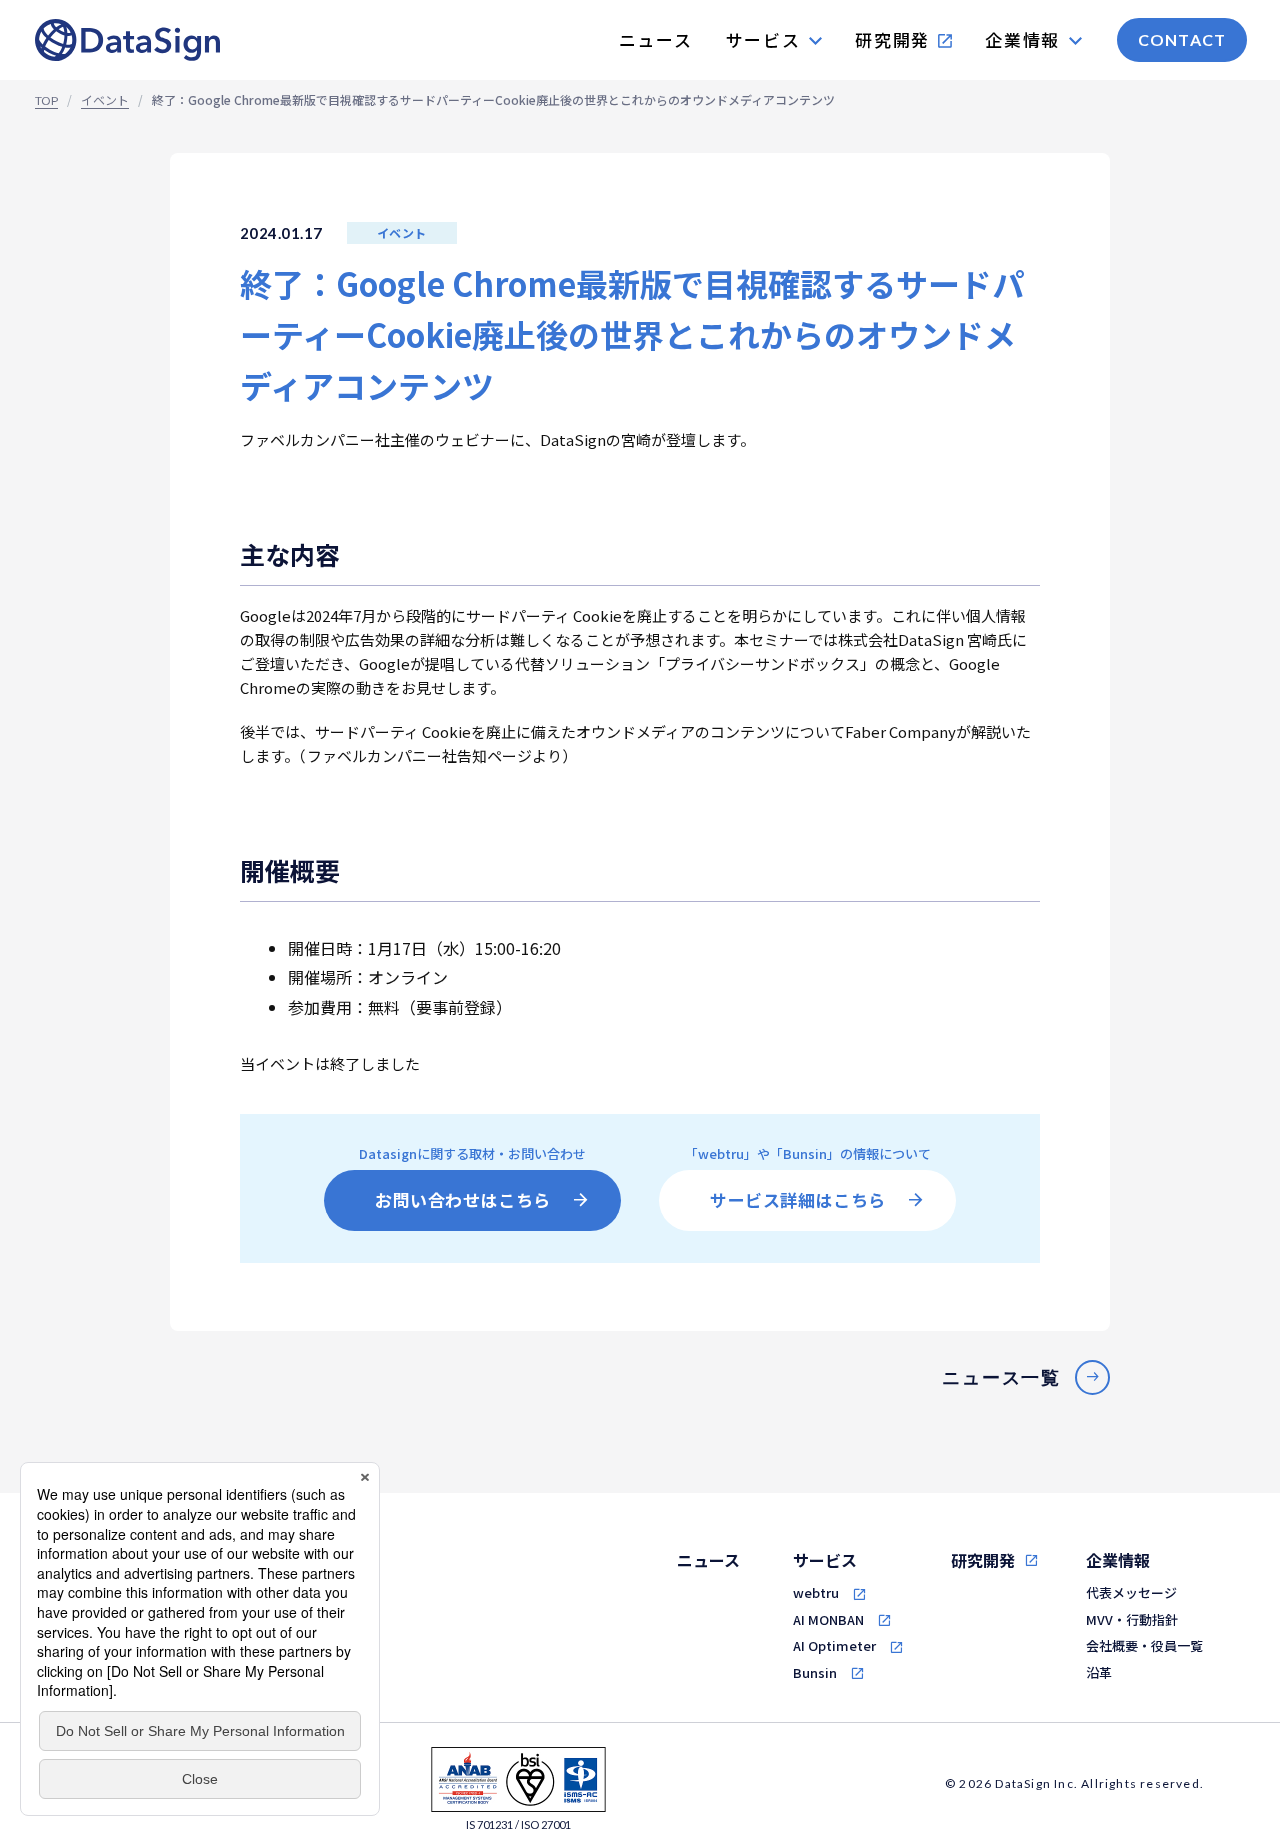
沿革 (1099, 1672)
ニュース (708, 1560)
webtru (816, 1592)
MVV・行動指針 (1132, 1619)
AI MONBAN (828, 1619)
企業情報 (1118, 1560)
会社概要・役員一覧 (1144, 1645)
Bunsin (815, 1672)
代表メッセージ (1131, 1592)
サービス (825, 1560)
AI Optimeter (834, 1645)
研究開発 (983, 1560)
